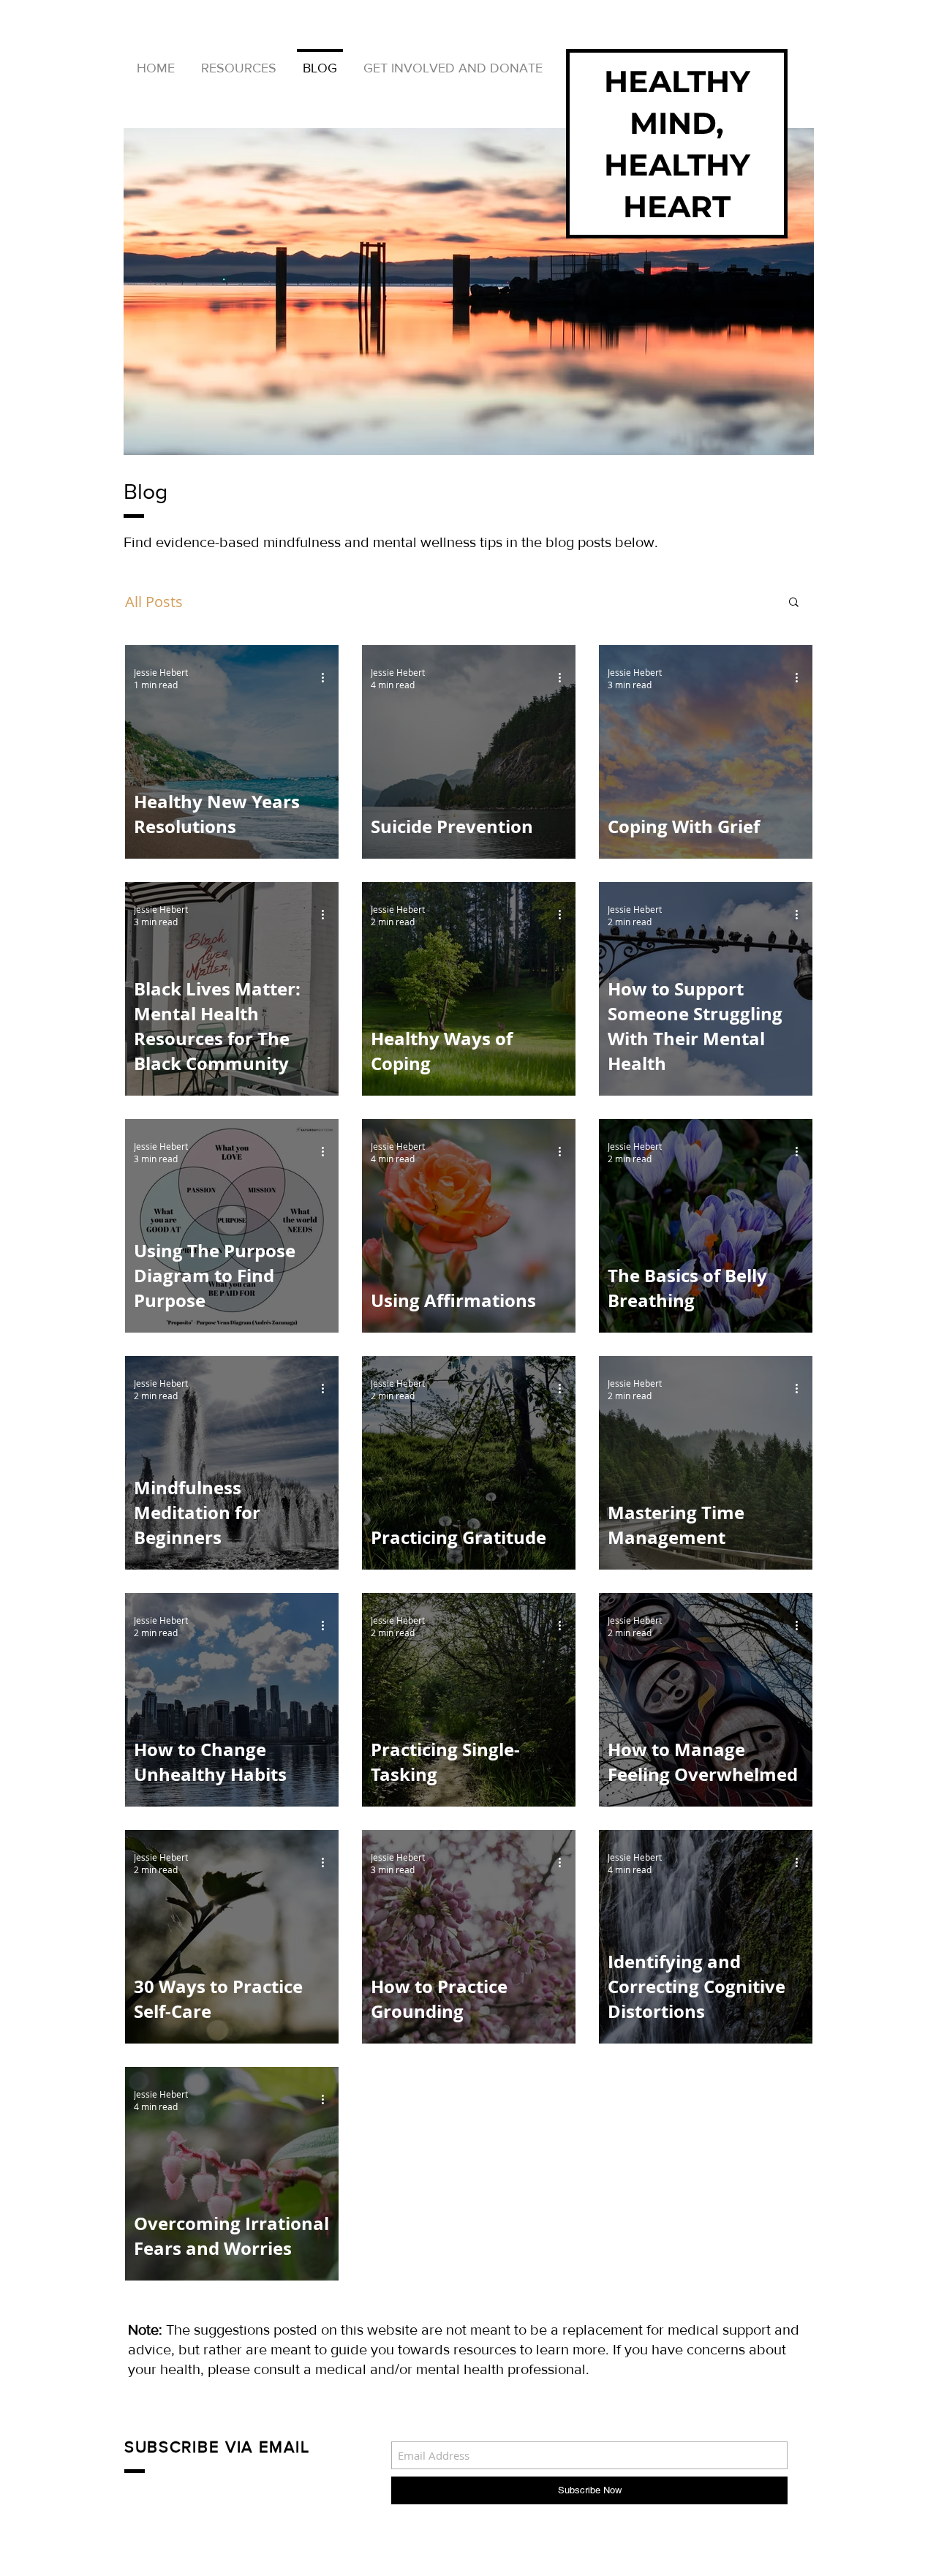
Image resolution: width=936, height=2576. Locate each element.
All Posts (154, 602)
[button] (794, 603)
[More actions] (328, 678)
